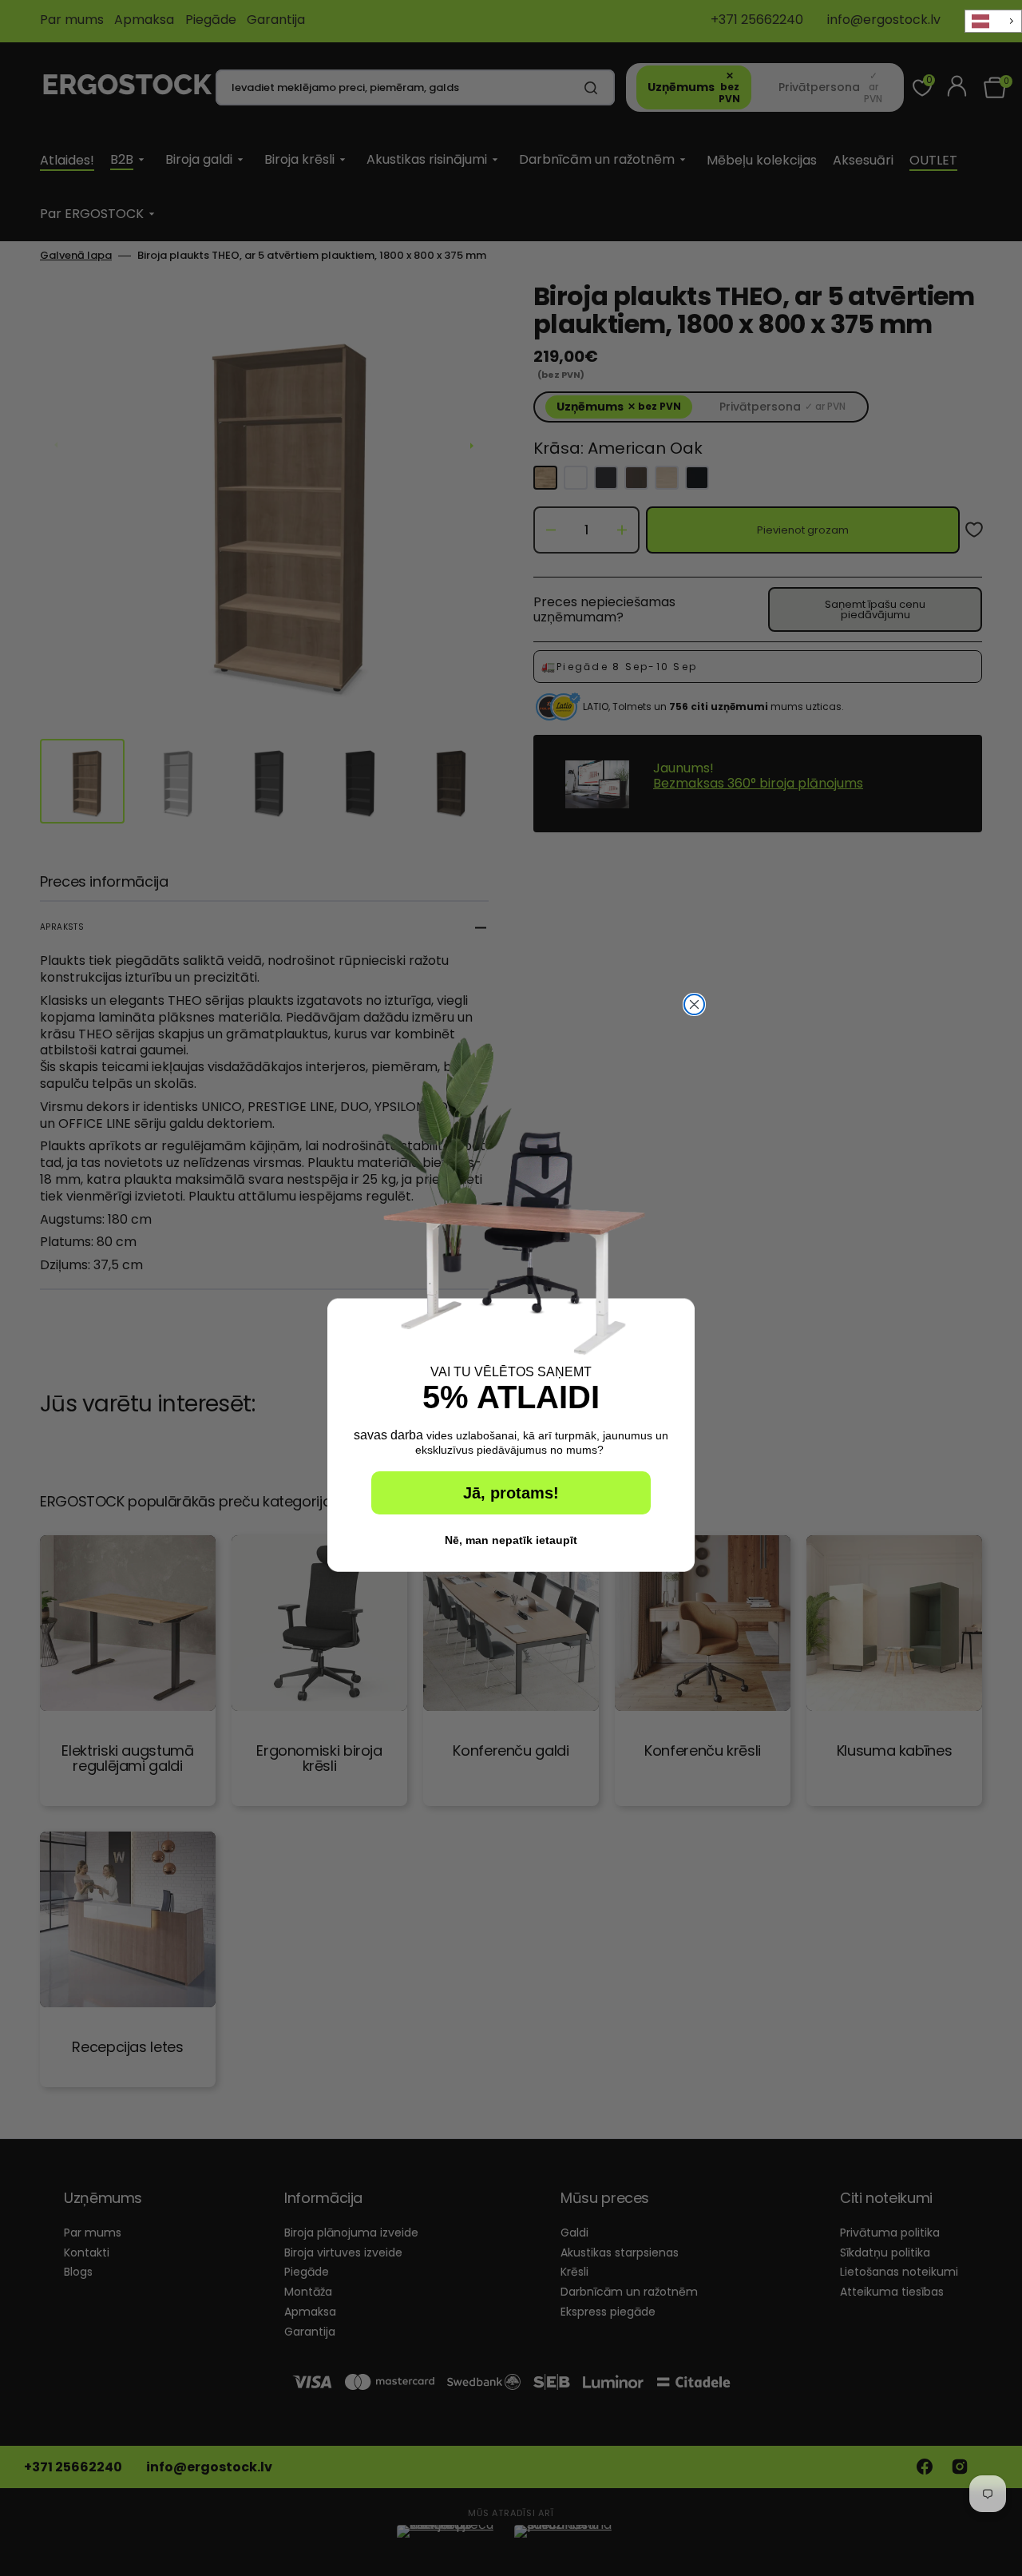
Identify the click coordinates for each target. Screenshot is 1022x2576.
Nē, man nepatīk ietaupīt (511, 1540)
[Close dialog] (694, 1004)
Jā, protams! (511, 1493)
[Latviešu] (993, 21)
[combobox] (993, 21)
